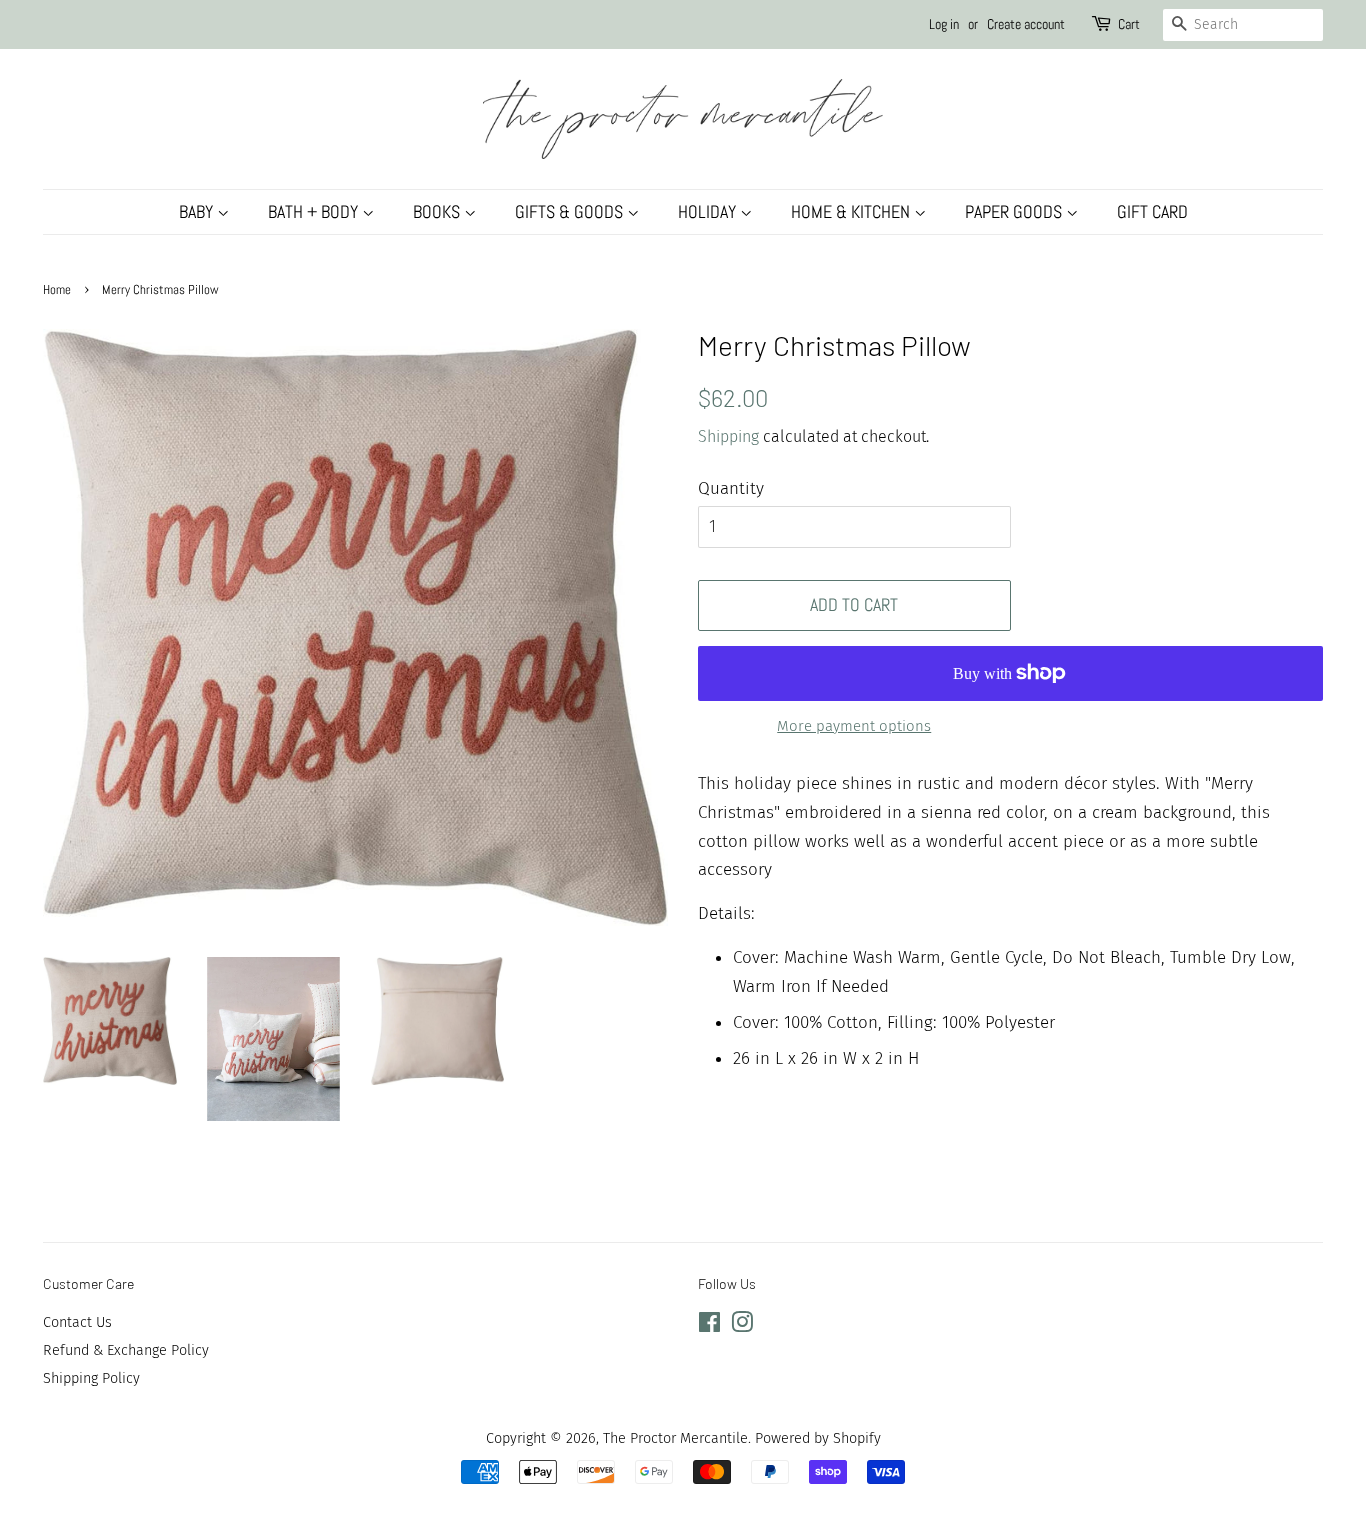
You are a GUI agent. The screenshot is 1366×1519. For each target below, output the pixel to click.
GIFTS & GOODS (571, 211)
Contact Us (77, 1322)
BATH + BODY (315, 211)
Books (438, 211)
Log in (944, 24)
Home (57, 290)
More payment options (854, 726)
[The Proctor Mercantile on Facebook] (709, 1326)
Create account (1026, 24)
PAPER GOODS (1015, 211)
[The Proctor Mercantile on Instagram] (742, 1326)
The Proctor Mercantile (675, 1438)
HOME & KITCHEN (852, 211)
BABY (198, 211)
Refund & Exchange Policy (126, 1350)
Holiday (709, 211)
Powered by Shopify (818, 1438)
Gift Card (1152, 211)
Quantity (731, 488)
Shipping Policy (91, 1378)
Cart (1129, 24)
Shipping (728, 436)
